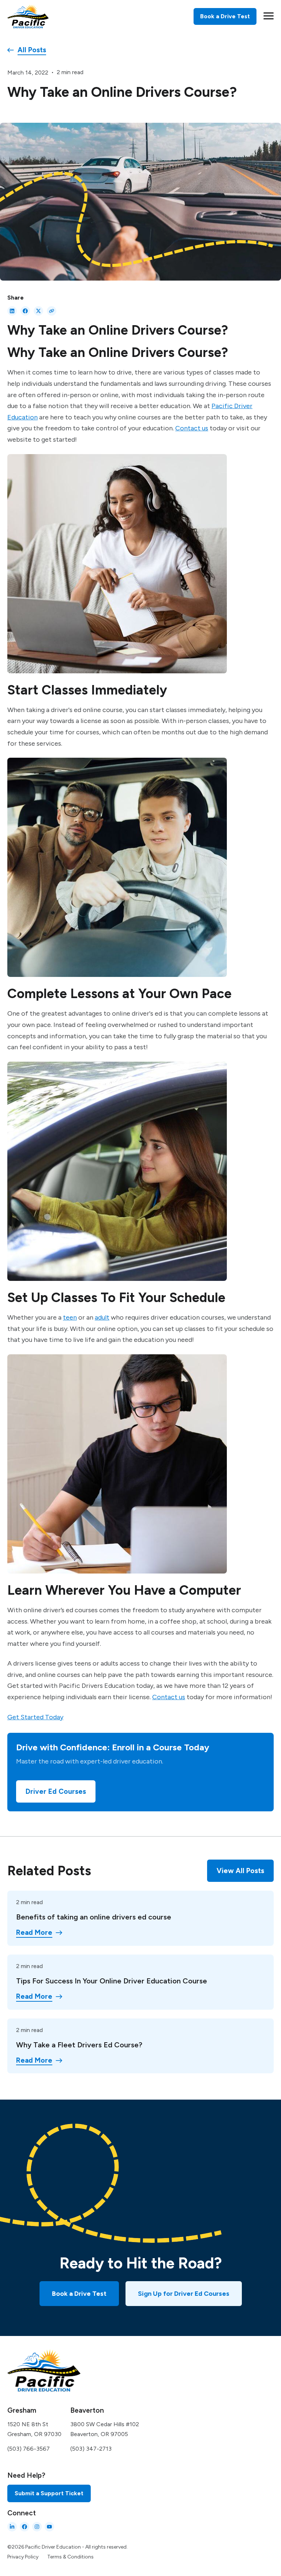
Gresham (22, 2410)
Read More (34, 1933)
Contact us (192, 428)
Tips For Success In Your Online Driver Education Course (112, 1981)
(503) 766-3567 (29, 2449)
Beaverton (87, 2410)
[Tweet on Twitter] (38, 311)
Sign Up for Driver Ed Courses (184, 2294)
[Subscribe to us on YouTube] (49, 2527)
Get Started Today (35, 1717)
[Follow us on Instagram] (37, 2527)
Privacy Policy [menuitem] (23, 2557)
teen (70, 1317)
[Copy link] (52, 311)
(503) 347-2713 (91, 2449)
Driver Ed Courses (56, 1791)
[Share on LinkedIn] (12, 311)
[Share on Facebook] (25, 311)
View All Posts (240, 1871)
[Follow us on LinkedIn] (12, 2527)
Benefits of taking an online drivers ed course (94, 1917)
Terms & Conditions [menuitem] (70, 2557)
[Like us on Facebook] (25, 2527)
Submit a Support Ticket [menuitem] (49, 2493)
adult (102, 1317)
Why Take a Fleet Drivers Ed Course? (79, 2045)
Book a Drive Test (79, 2294)
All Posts (32, 50)
